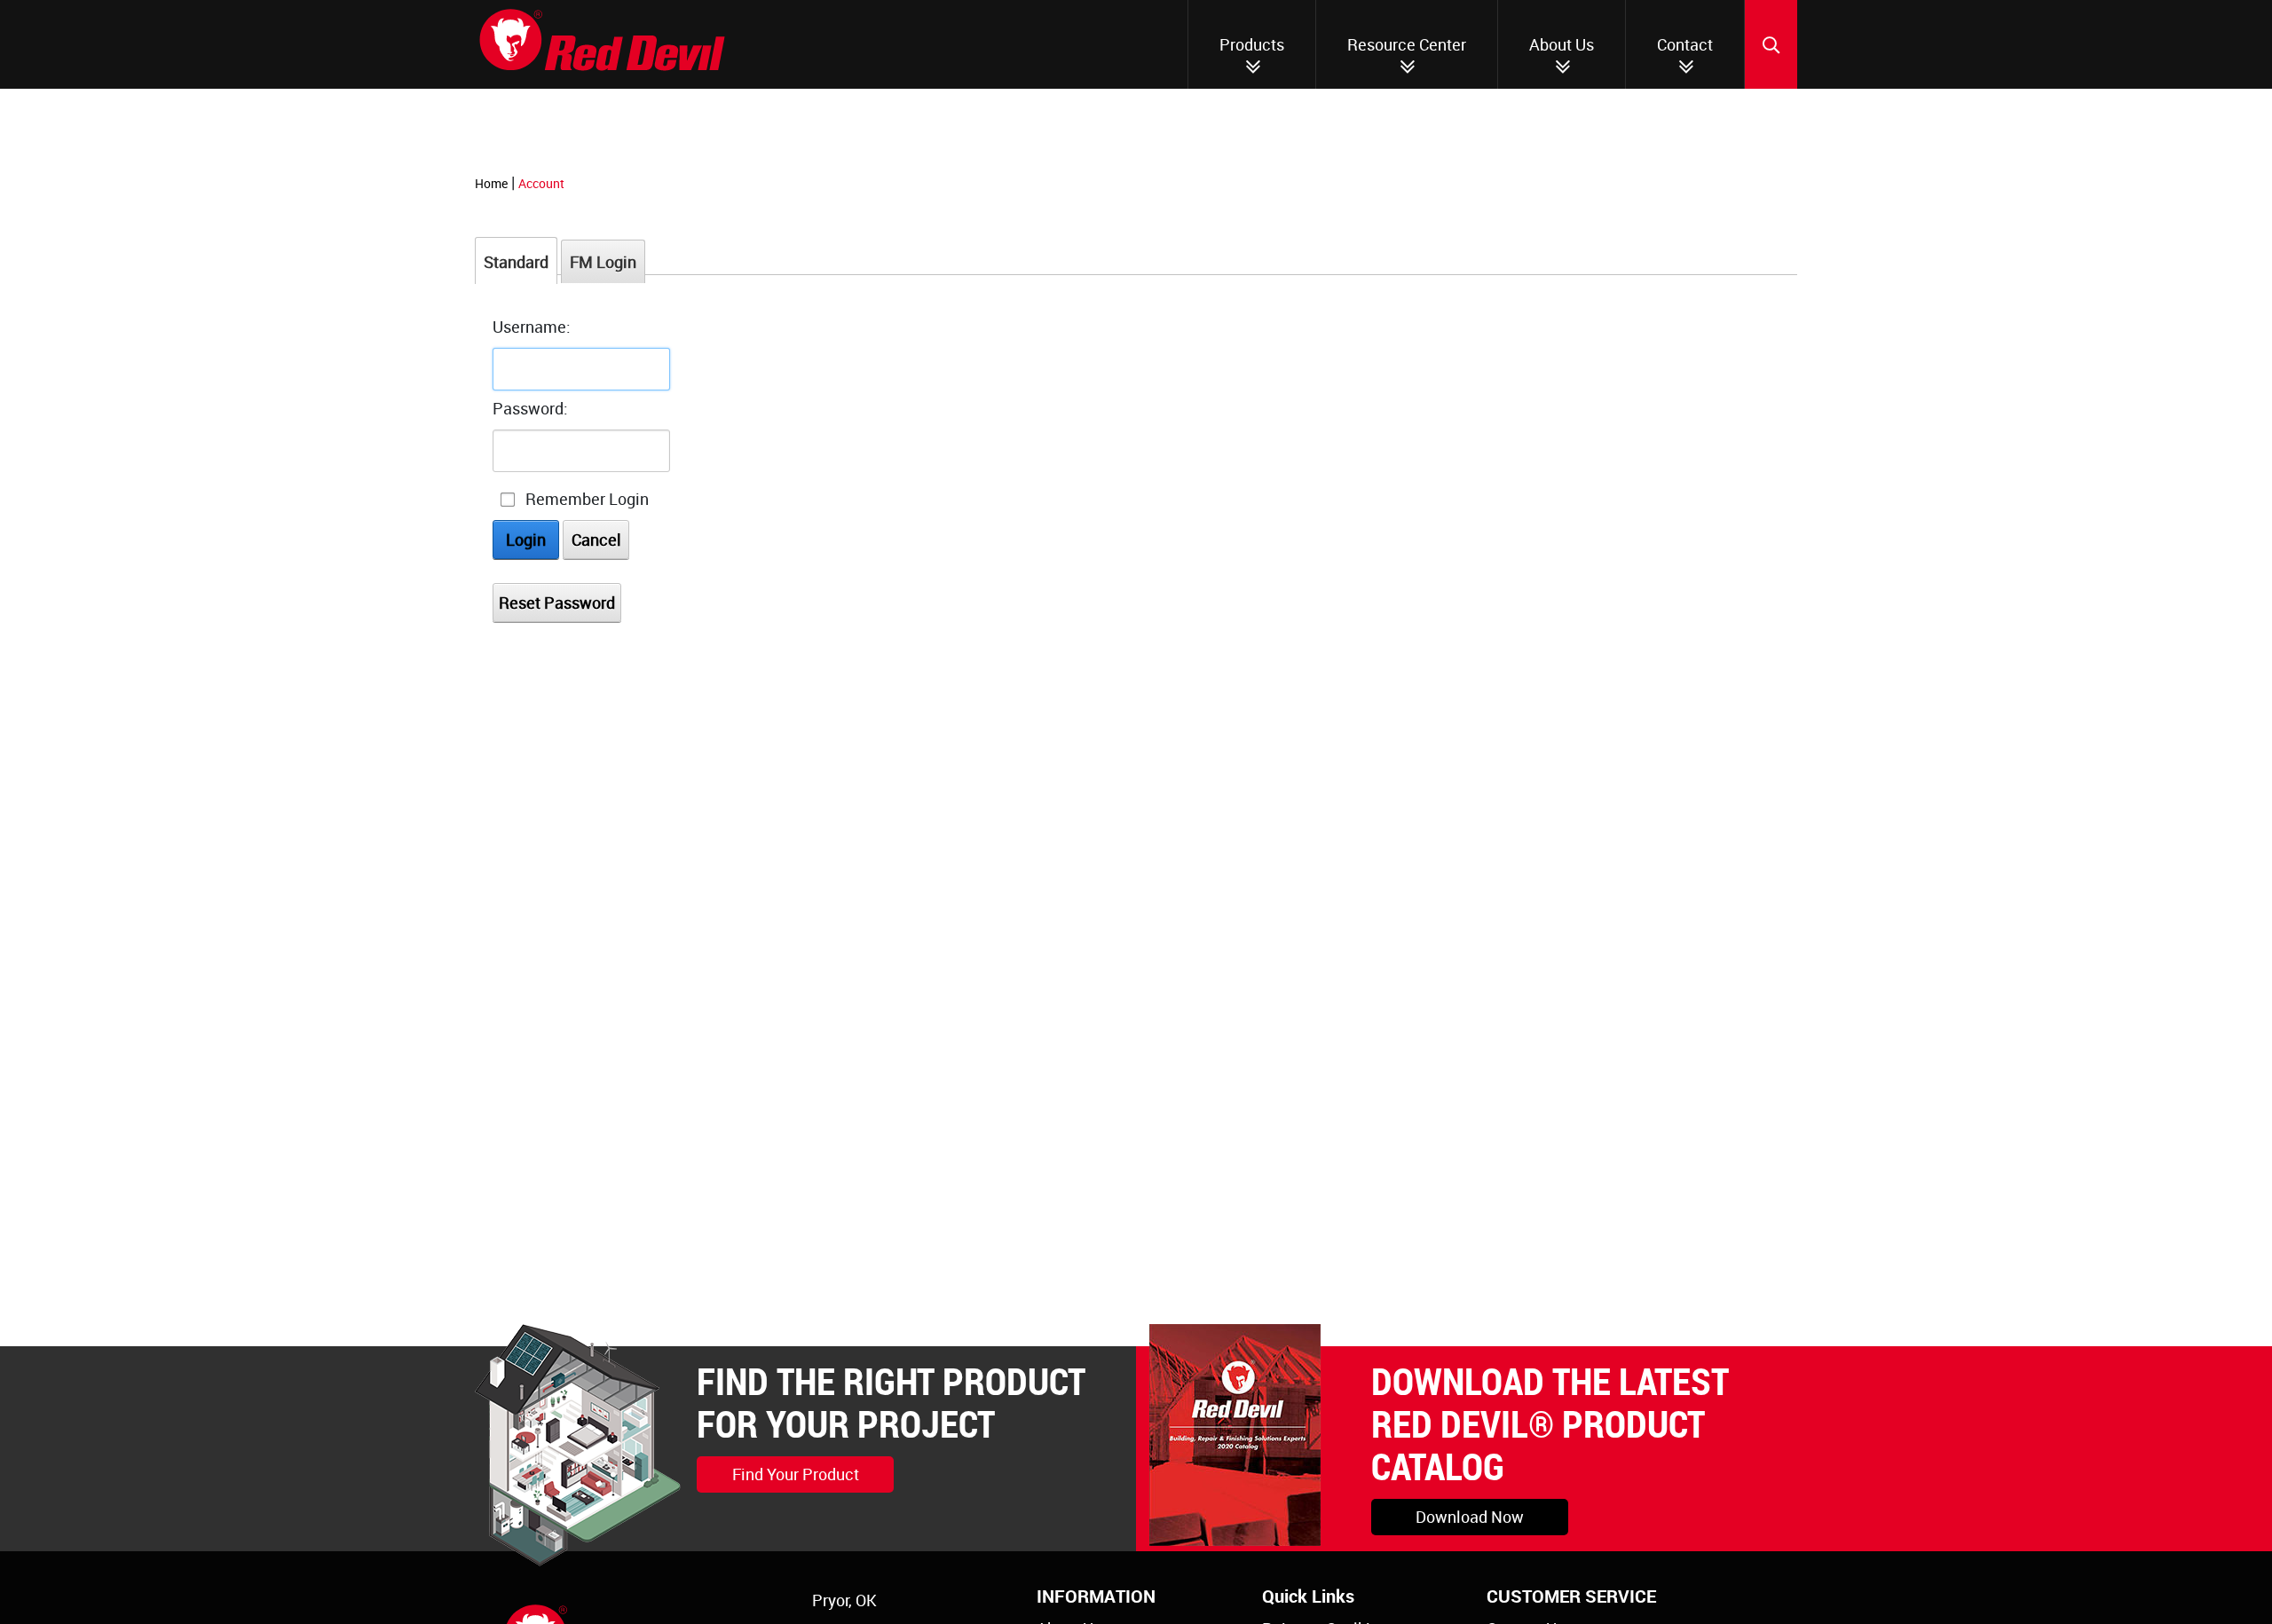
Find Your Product (796, 1474)
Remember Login (587, 499)
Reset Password (557, 603)
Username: (532, 327)
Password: (530, 408)
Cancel (596, 540)
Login (526, 540)
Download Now (1470, 1517)
